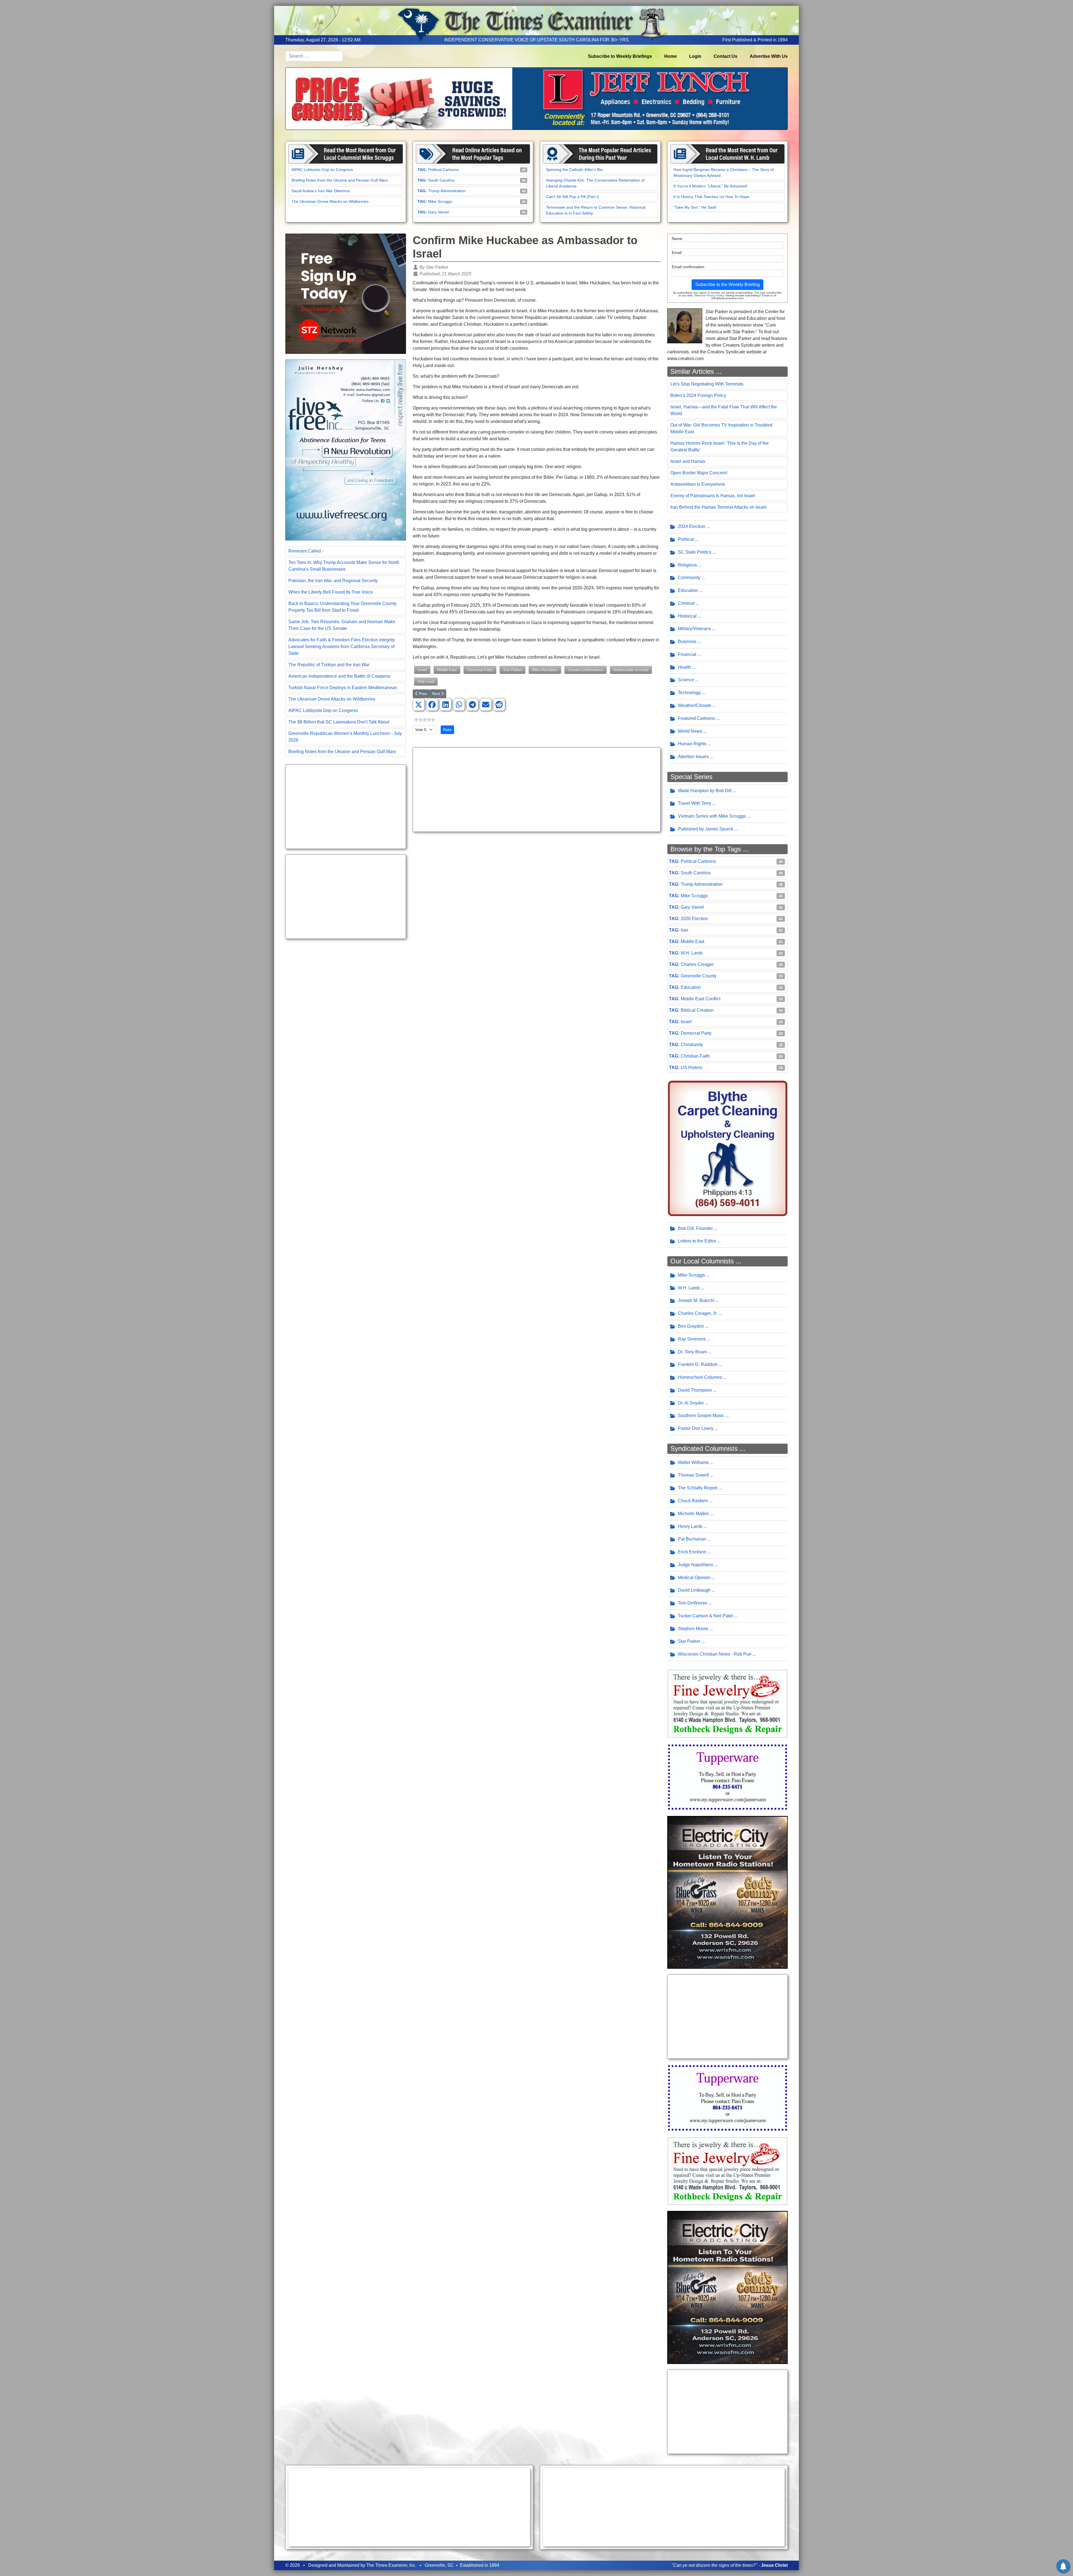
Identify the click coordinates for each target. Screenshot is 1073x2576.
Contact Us (726, 56)
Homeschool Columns (700, 1377)
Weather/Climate (695, 705)
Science (686, 680)
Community (689, 578)
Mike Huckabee (545, 670)
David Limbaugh (694, 1590)
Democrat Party (480, 670)
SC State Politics (695, 552)
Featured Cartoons (696, 718)
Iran (684, 930)
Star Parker (512, 670)
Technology (689, 693)
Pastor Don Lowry (696, 1428)
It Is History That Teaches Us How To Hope (711, 197)
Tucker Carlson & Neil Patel (705, 1616)
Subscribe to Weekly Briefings (620, 56)
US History (691, 1067)
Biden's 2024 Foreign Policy (698, 395)
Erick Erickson (692, 1552)
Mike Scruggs (440, 201)
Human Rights (692, 744)
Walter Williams (693, 1462)
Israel (422, 670)
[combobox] (314, 56)
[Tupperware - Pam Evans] (728, 1777)
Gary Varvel (438, 212)
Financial (687, 654)
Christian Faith (695, 1056)
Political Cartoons (443, 170)
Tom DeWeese (693, 1603)
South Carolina (441, 180)
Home (670, 56)
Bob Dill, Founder (695, 1228)
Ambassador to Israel (631, 670)
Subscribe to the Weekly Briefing (727, 284)
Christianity (692, 1045)
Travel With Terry (695, 803)
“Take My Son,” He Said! (695, 207)
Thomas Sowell (693, 1475)
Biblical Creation (697, 1010)
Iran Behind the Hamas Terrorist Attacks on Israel (718, 507)
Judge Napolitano (695, 1565)
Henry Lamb (690, 1526)
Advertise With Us (769, 56)
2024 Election (692, 526)
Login (695, 56)
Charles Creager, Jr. (698, 1313)
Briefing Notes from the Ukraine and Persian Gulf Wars (340, 180)
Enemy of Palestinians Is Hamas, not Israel (713, 496)
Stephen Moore (693, 1629)
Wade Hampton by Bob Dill (705, 791)
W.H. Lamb (692, 953)
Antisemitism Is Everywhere (698, 484)
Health (684, 667)
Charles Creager (697, 964)
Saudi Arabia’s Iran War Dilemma (321, 191)
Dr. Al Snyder (691, 1403)
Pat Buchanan (692, 1539)
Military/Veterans (694, 629)
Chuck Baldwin (693, 1501)
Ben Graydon (691, 1326)
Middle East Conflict (701, 999)
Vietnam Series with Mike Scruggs (712, 816)
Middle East (447, 670)
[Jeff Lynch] (536, 98)
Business (687, 641)
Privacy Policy (715, 295)
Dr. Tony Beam (692, 1352)
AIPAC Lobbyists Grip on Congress (322, 170)
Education (688, 590)
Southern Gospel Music (701, 1416)
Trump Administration (447, 191)
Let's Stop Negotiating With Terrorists (707, 384)
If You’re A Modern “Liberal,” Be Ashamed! (710, 186)
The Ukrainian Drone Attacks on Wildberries (330, 201)
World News (690, 731)
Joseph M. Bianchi (696, 1300)
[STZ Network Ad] (346, 293)
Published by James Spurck (706, 829)
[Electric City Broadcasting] (728, 1892)
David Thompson (695, 1390)
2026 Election (694, 919)
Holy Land (426, 681)
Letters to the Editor (697, 1241)
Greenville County (699, 976)
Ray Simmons (692, 1339)
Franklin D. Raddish (698, 1364)
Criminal (686, 603)
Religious (687, 565)
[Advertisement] (346, 807)
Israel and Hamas (688, 461)
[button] (419, 705)
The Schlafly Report (698, 1488)
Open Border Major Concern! (699, 473)
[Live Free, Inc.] (346, 450)
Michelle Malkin (693, 1514)
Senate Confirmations (586, 670)
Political (686, 539)
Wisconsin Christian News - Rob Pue (715, 1654)
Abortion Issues (693, 757)
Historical (687, 616)
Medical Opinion (694, 1578)
